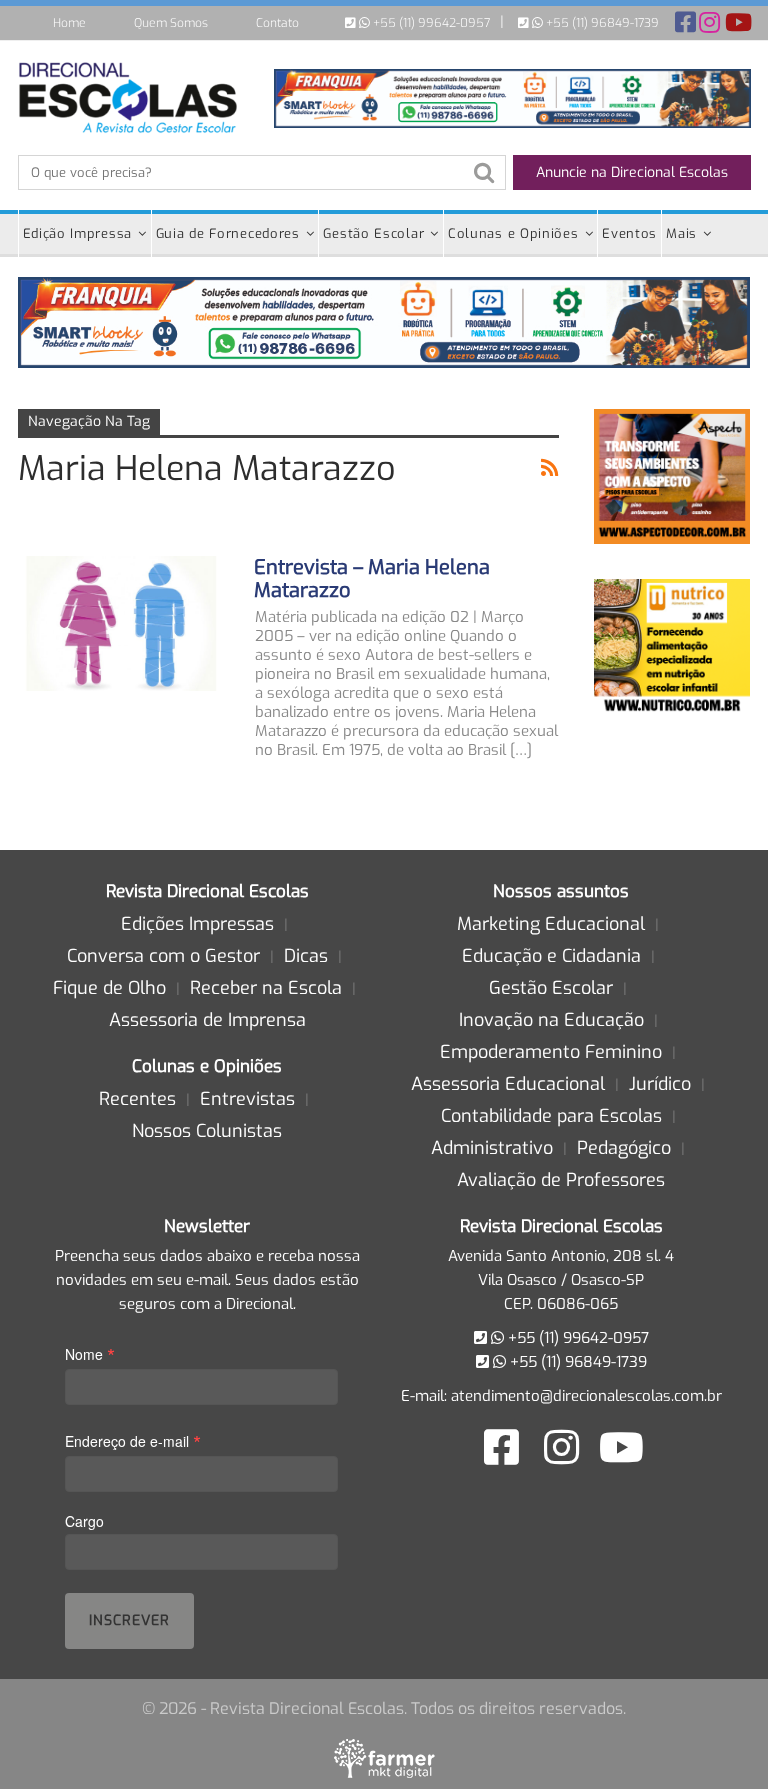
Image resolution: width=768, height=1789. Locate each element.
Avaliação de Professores (561, 1180)
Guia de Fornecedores (228, 233)
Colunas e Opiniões (513, 233)
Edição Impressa (78, 233)
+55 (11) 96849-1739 (601, 23)
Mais (681, 233)
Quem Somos (171, 23)
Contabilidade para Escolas (551, 1116)
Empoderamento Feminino (551, 1052)
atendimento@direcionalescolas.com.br (586, 1396)
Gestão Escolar (373, 233)
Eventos (629, 233)
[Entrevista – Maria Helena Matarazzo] (123, 623)
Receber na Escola (266, 988)
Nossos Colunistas (207, 1131)
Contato (277, 23)
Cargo (84, 1521)
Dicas (306, 956)
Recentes (137, 1099)
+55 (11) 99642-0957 (430, 23)
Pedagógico (624, 1148)
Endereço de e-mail (133, 1440)
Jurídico (660, 1084)
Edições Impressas (197, 924)
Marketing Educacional (551, 924)
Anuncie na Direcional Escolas (632, 172)
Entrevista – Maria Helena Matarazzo (372, 579)
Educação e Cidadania (551, 956)
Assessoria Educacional (508, 1084)
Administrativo (492, 1148)
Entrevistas (247, 1099)
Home (69, 23)
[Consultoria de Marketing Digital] (384, 1758)
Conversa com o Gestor (163, 956)
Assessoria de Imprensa (207, 1020)
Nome (90, 1353)
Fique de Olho (109, 988)
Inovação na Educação (551, 1020)
